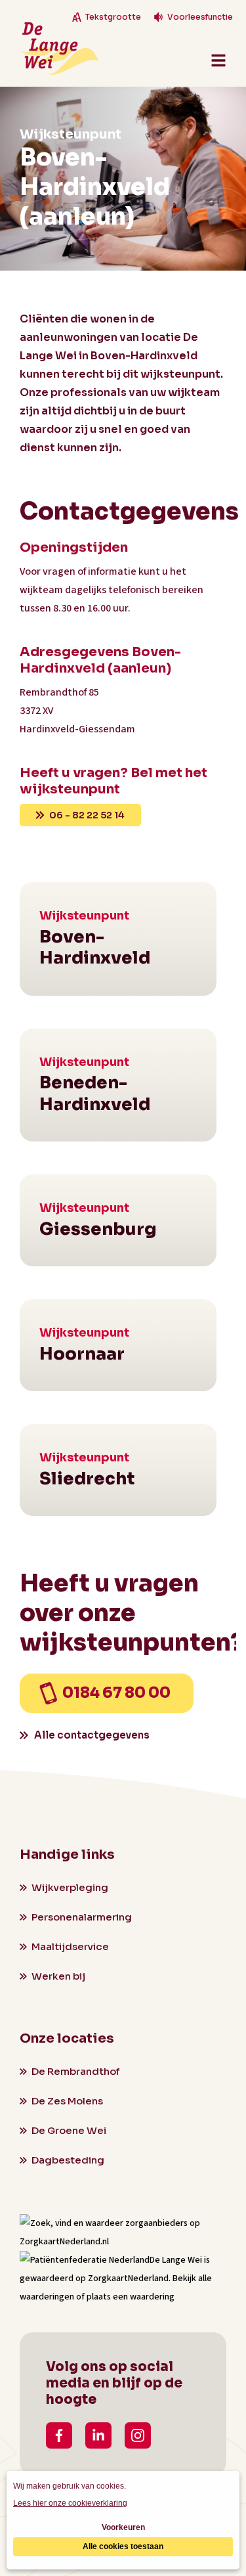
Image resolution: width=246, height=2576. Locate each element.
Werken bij (58, 1976)
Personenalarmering (82, 1917)
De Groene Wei (69, 2130)
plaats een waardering (131, 2297)
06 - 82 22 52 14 (87, 815)
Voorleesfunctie (200, 17)
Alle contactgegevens (92, 1735)
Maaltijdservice (70, 1946)
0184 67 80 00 (116, 1693)
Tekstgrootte (113, 17)
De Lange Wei (176, 2260)
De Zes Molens (67, 2101)
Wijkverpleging (70, 1887)
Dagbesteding (68, 2160)
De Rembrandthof (75, 2071)
